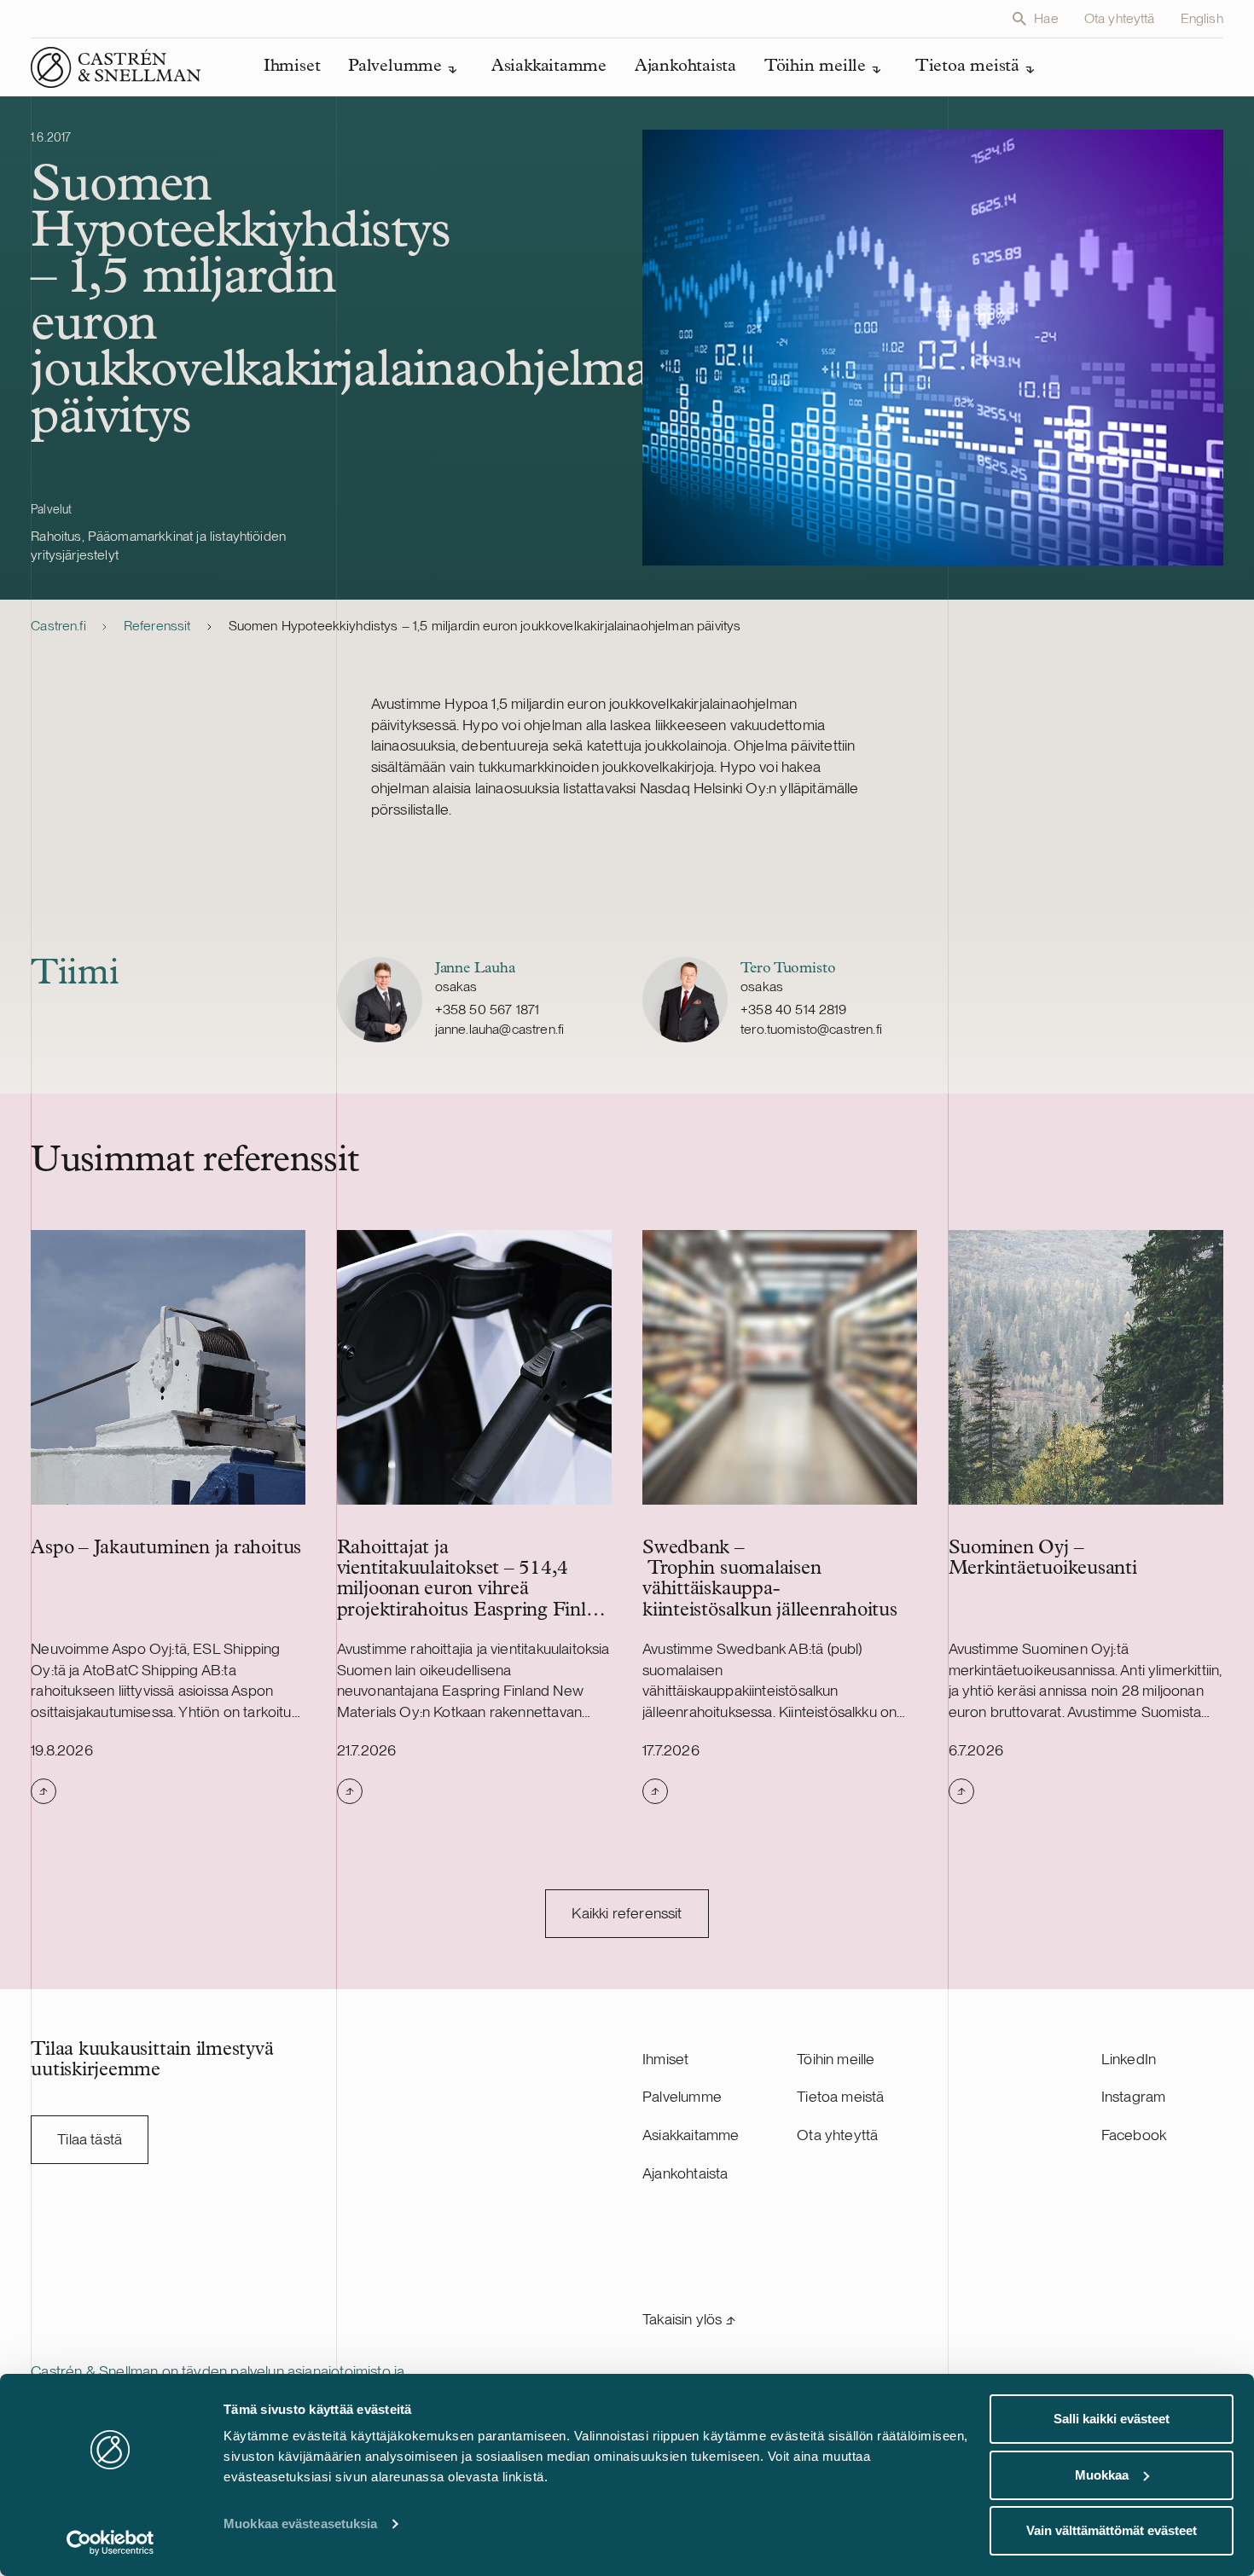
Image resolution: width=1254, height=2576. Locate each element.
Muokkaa (1102, 2475)
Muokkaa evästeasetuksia (300, 2524)
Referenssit (157, 626)
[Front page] (116, 67)
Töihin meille (836, 2059)
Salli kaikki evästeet (1112, 2419)
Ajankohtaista (685, 2173)
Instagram (1134, 2096)
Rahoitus (56, 536)
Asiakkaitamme (691, 2135)
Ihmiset (665, 2059)
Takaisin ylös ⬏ (689, 2319)
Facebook (1134, 2135)
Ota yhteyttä (1120, 18)
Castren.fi (58, 626)
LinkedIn (1129, 2059)
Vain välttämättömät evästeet (1112, 2530)
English (1202, 18)
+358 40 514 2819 (794, 1010)
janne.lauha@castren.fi (500, 1029)
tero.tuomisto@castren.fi (811, 1029)
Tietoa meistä (840, 2096)
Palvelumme (682, 2096)
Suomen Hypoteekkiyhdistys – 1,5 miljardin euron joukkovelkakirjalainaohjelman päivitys (485, 626)
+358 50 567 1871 (488, 1010)
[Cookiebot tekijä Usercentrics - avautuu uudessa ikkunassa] (110, 2543)
